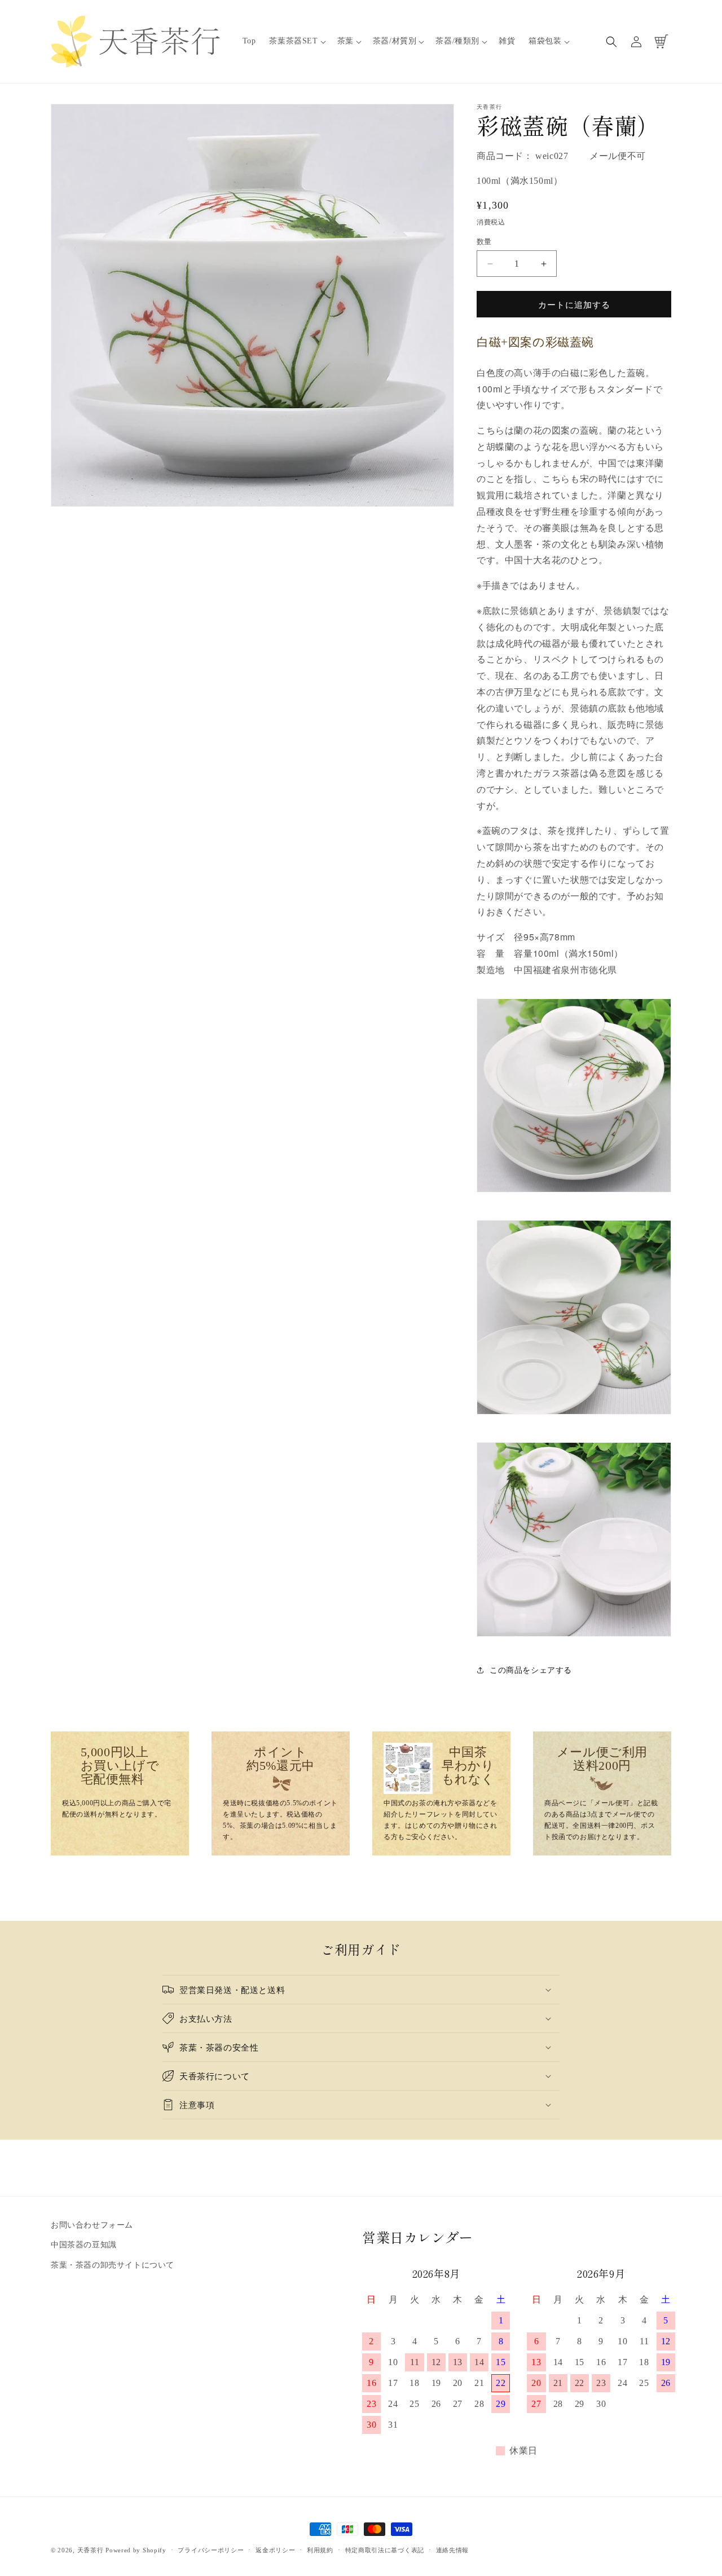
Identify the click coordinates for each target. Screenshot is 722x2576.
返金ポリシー (275, 2550)
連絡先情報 (453, 2550)
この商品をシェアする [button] (531, 1670)
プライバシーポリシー (211, 2550)
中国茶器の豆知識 (84, 2245)
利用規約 (320, 2550)
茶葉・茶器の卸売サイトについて (113, 2265)
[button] (296, 41)
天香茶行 (91, 2550)
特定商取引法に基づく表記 (385, 2550)
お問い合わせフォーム (92, 2225)
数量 (484, 242)
